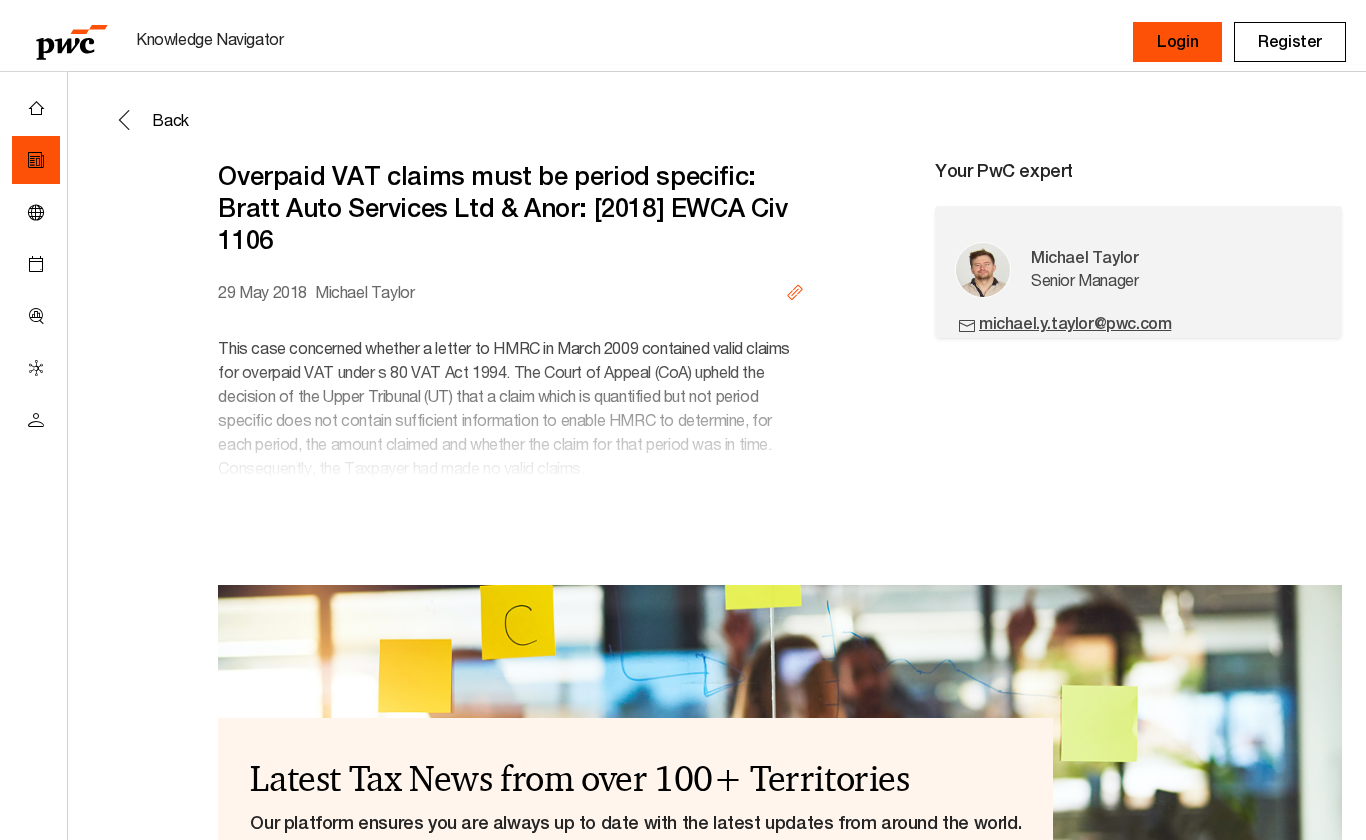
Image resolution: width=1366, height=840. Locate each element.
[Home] (36, 108)
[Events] (36, 264)
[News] (36, 160)
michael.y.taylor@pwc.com (1075, 323)
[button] (1177, 42)
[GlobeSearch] (36, 212)
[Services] (36, 368)
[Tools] (36, 316)
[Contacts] (36, 420)
